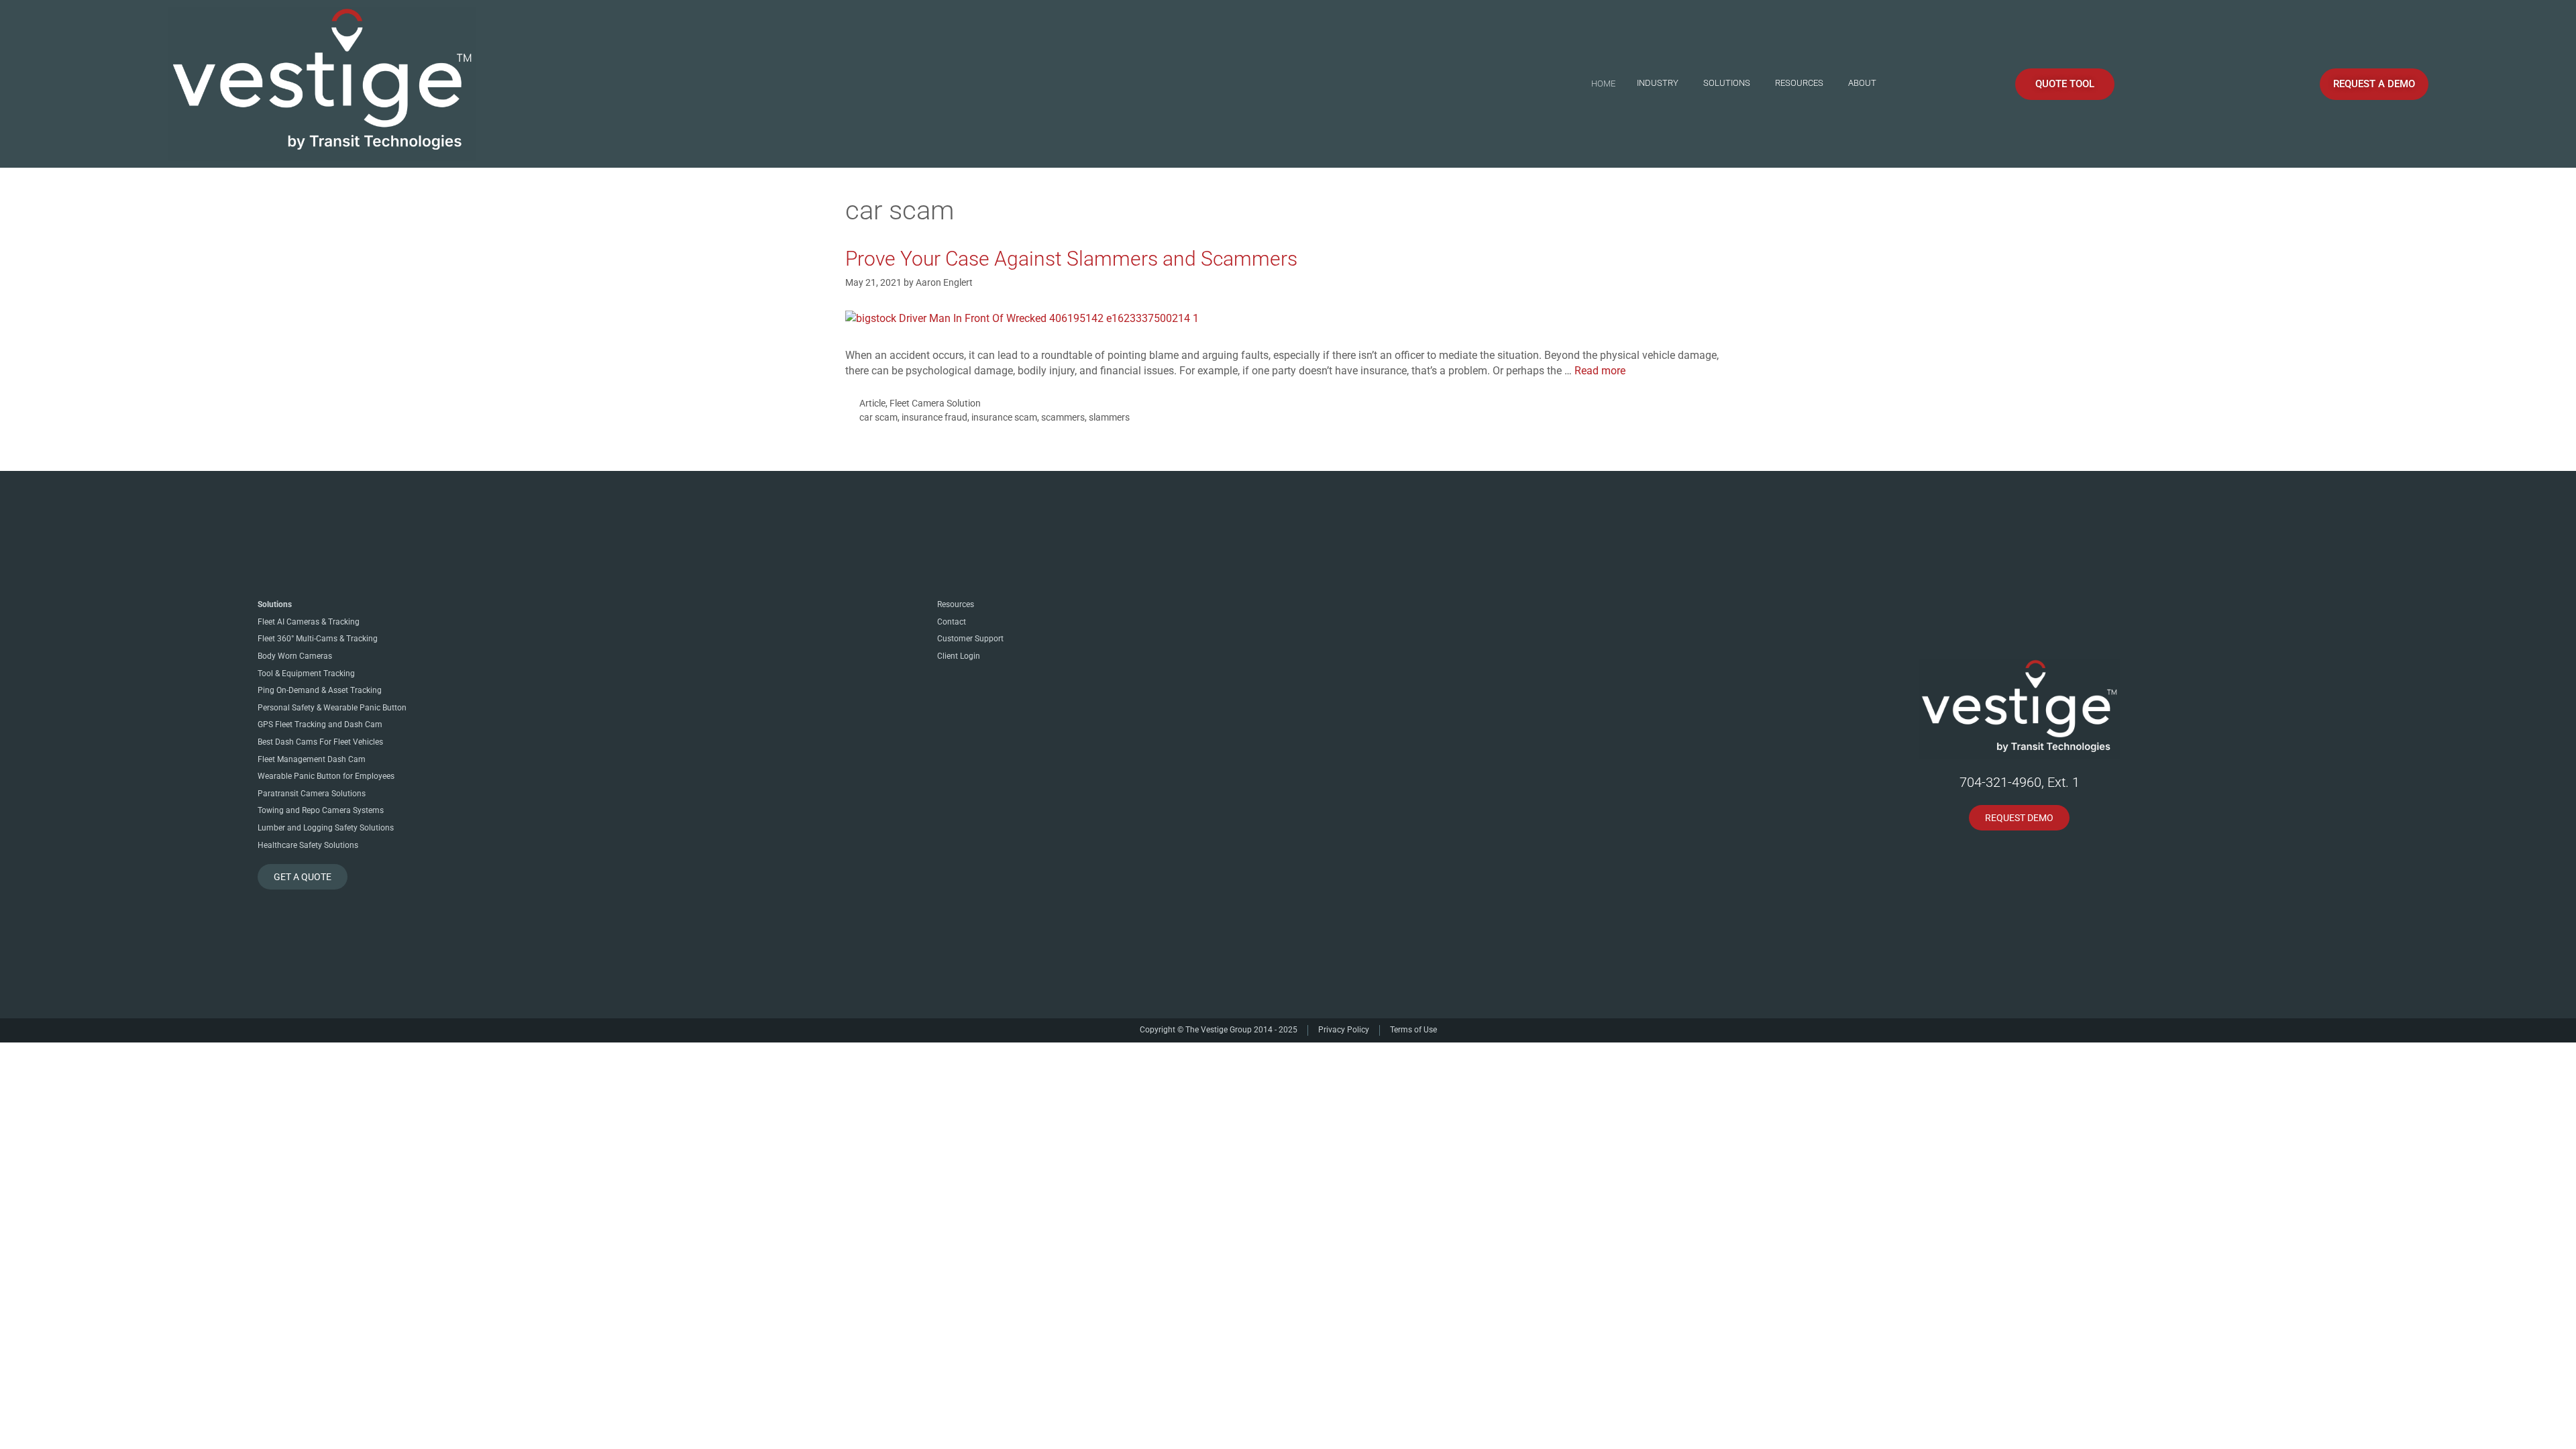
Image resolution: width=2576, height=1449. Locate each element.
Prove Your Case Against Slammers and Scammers (1071, 259)
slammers (1109, 417)
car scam (878, 417)
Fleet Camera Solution (935, 403)
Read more (1600, 371)
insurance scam (1004, 417)
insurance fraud (934, 417)
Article (872, 403)
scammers (1063, 417)
